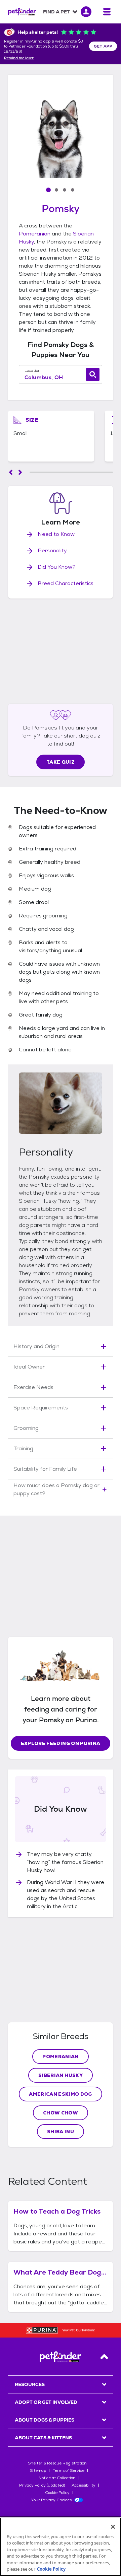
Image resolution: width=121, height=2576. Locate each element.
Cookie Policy (57, 2493)
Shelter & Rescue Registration (57, 2463)
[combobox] (61, 377)
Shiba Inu (61, 2132)
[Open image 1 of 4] (61, 136)
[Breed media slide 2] (56, 190)
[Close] (113, 2527)
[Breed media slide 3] (65, 190)
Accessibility (84, 2485)
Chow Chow (61, 2113)
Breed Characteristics (66, 583)
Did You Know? (57, 567)
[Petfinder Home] (22, 12)
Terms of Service (69, 2470)
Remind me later (19, 58)
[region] (61, 2547)
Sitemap (38, 2470)
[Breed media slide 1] (48, 190)
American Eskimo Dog (61, 2094)
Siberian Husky (61, 2075)
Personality (52, 550)
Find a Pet (56, 12)
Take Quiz (61, 762)
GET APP (103, 46)
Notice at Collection (57, 2478)
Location (33, 370)
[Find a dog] (93, 374)
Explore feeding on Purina (61, 1743)
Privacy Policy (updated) (42, 2485)
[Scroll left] (11, 472)
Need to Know (56, 534)
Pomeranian (35, 234)
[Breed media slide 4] (73, 190)
